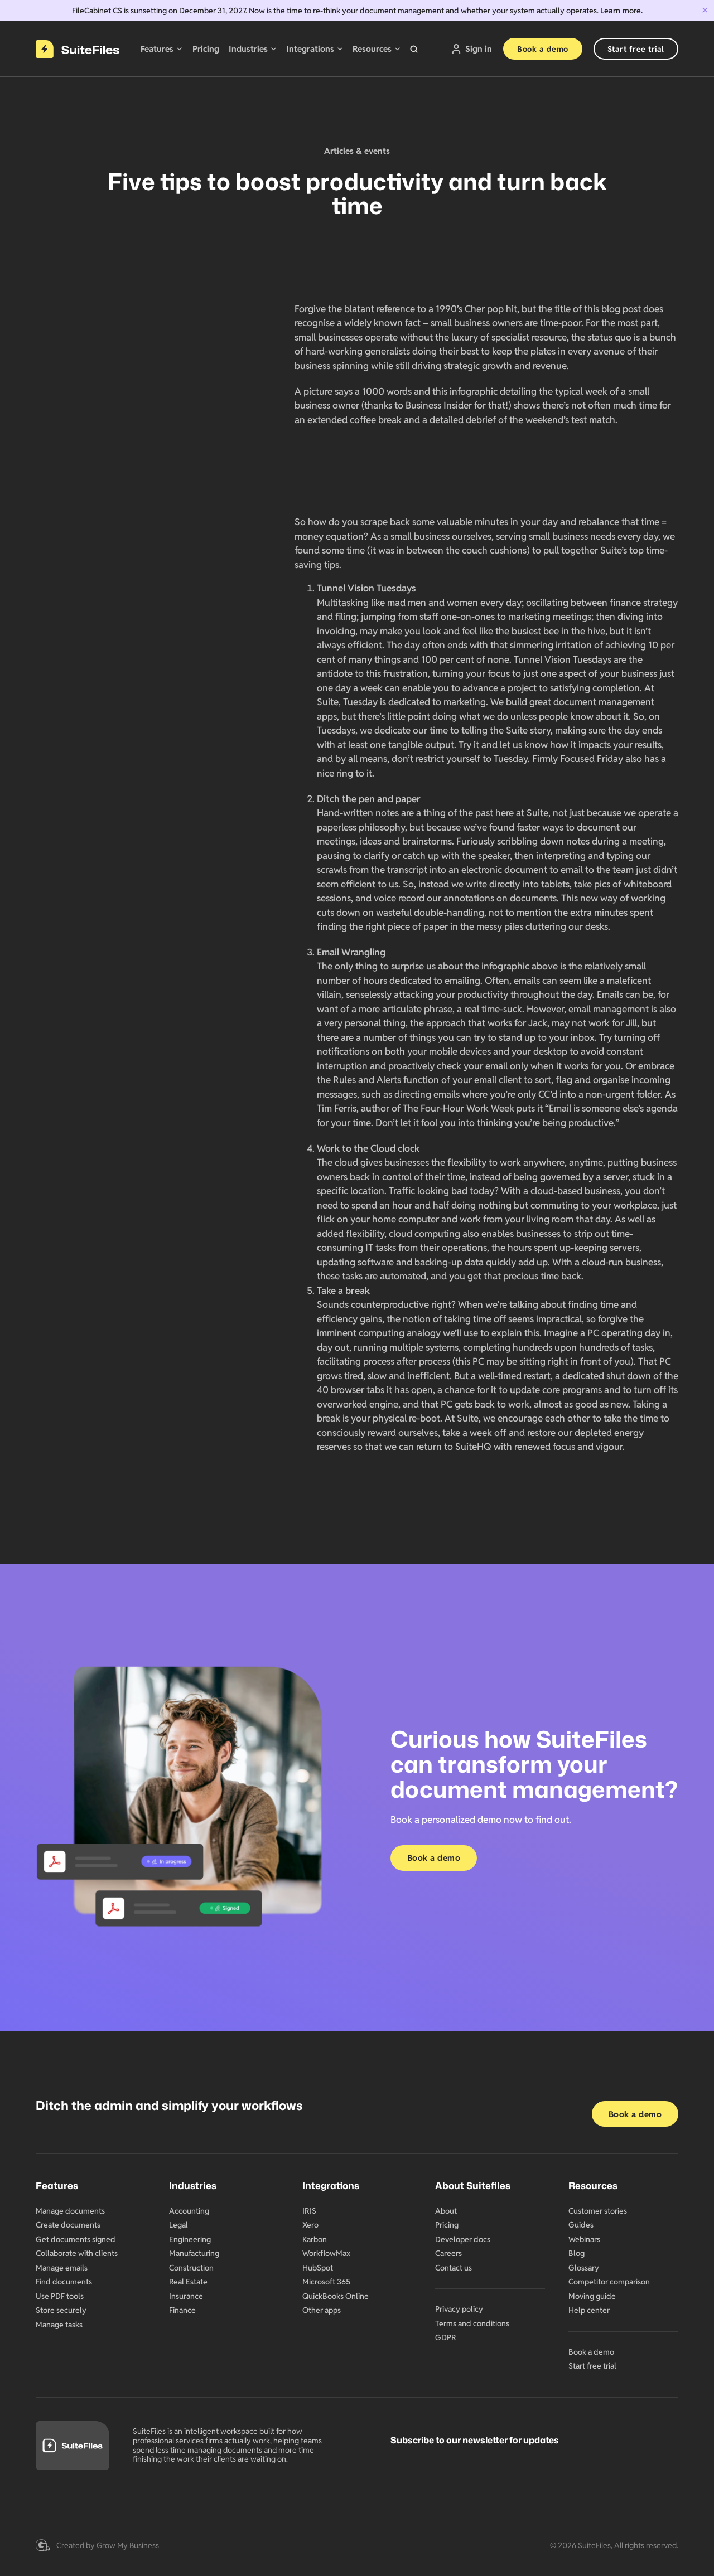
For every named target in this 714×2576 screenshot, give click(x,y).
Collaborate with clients (77, 2253)
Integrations (310, 49)
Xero (310, 2225)
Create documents (68, 2225)
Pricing (206, 49)
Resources (372, 49)
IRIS (309, 2211)
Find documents (64, 2282)
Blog (576, 2253)
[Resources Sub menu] (397, 49)
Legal (178, 2225)
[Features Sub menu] (179, 49)
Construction (191, 2268)
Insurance (186, 2296)
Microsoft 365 (326, 2282)
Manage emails (62, 2268)
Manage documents (70, 2211)
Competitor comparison (609, 2282)
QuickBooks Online (336, 2296)
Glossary (584, 2268)
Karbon (315, 2239)
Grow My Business (128, 2545)
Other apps (322, 2310)
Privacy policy (459, 2309)
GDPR (446, 2337)
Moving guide (592, 2296)
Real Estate (188, 2282)
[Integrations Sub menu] (340, 49)
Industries (248, 49)
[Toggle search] (414, 49)
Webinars (584, 2239)
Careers (448, 2253)
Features (157, 49)
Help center (589, 2310)
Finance (182, 2310)
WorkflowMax (326, 2253)
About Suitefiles (473, 2185)
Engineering (190, 2239)
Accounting (189, 2211)
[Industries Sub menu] (274, 49)
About (446, 2211)
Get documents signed (76, 2239)
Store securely (61, 2310)
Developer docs (463, 2239)
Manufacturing (194, 2253)
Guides (581, 2225)
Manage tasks (59, 2325)
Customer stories (598, 2211)
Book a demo (543, 49)
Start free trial (636, 49)
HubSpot (318, 2268)
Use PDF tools (60, 2296)
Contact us (454, 2268)
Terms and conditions (472, 2323)
